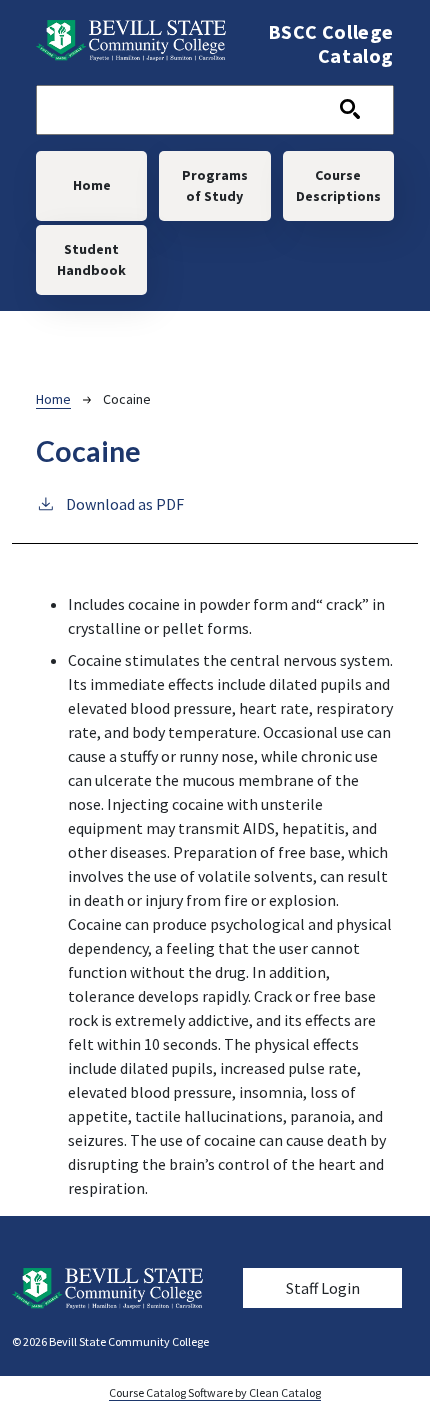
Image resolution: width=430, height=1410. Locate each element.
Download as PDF (125, 504)
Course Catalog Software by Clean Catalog (215, 1392)
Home (92, 185)
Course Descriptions (338, 185)
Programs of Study (215, 185)
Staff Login (323, 1288)
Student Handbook (91, 259)
